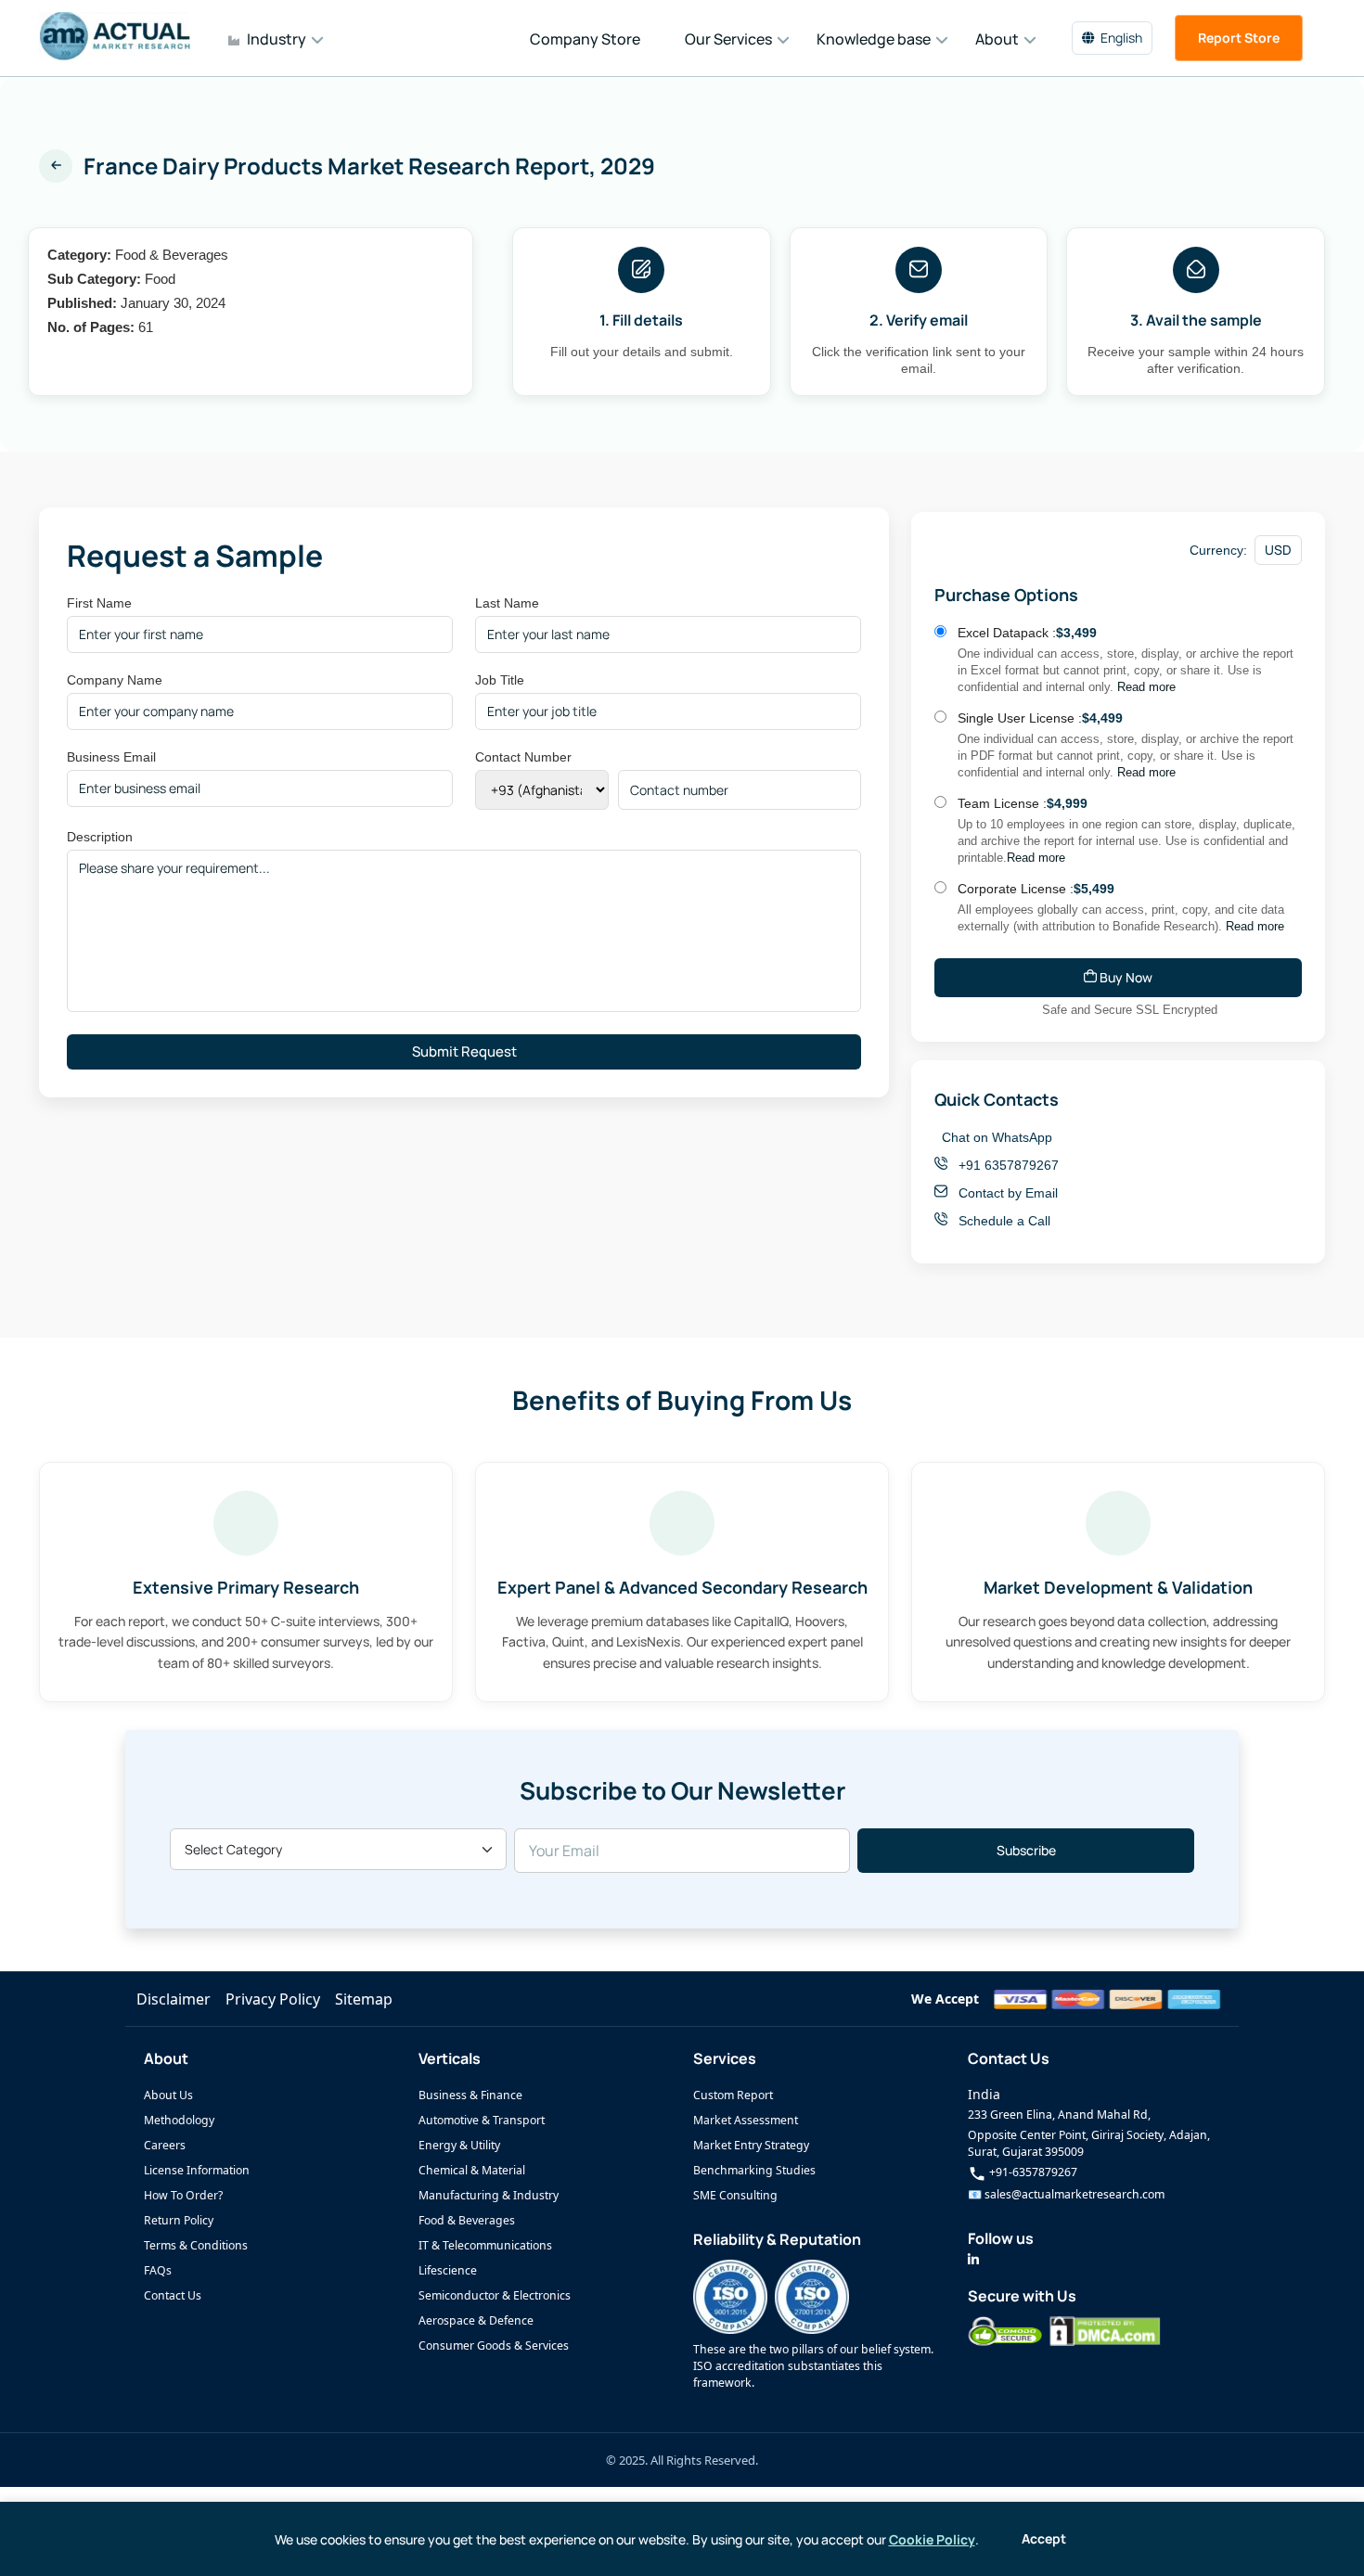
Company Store (585, 39)
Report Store (1239, 38)
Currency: (1218, 550)
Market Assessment (746, 2120)
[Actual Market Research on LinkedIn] (973, 2259)
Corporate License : (1036, 889)
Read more (1146, 687)
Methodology (179, 2120)
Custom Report (733, 2095)
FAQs (158, 2270)
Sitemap (364, 1999)
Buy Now (1125, 977)
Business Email (111, 757)
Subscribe (1026, 1850)
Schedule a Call (1003, 1221)
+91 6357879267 (1007, 1165)
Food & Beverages (467, 2220)
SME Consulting (735, 2195)
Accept (1044, 2538)
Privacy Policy (273, 1999)
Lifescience (448, 2270)
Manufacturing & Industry (489, 2195)
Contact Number (523, 757)
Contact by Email (1006, 1193)
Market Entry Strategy (751, 2145)
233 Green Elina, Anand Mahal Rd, (1059, 2115)
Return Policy (179, 2220)
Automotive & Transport (482, 2120)
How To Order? (183, 2195)
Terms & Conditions (196, 2245)
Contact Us (173, 2295)
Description (100, 837)
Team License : (1023, 803)
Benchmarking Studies (754, 2170)
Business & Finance (470, 2095)
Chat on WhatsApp (997, 1137)
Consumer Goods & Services (494, 2345)
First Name (99, 603)
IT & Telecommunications (485, 2245)
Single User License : (1040, 718)
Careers (165, 2145)
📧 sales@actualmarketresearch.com (1066, 2194)
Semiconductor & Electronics (495, 2295)
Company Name (115, 680)
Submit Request (464, 1051)
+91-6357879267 (1032, 2172)
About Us (168, 2095)
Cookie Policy (932, 2539)
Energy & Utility (459, 2145)
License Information (197, 2170)
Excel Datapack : (1027, 633)
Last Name (507, 603)
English (1121, 38)
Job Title (500, 680)
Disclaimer (174, 1999)
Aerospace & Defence (476, 2320)
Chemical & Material (472, 2170)
